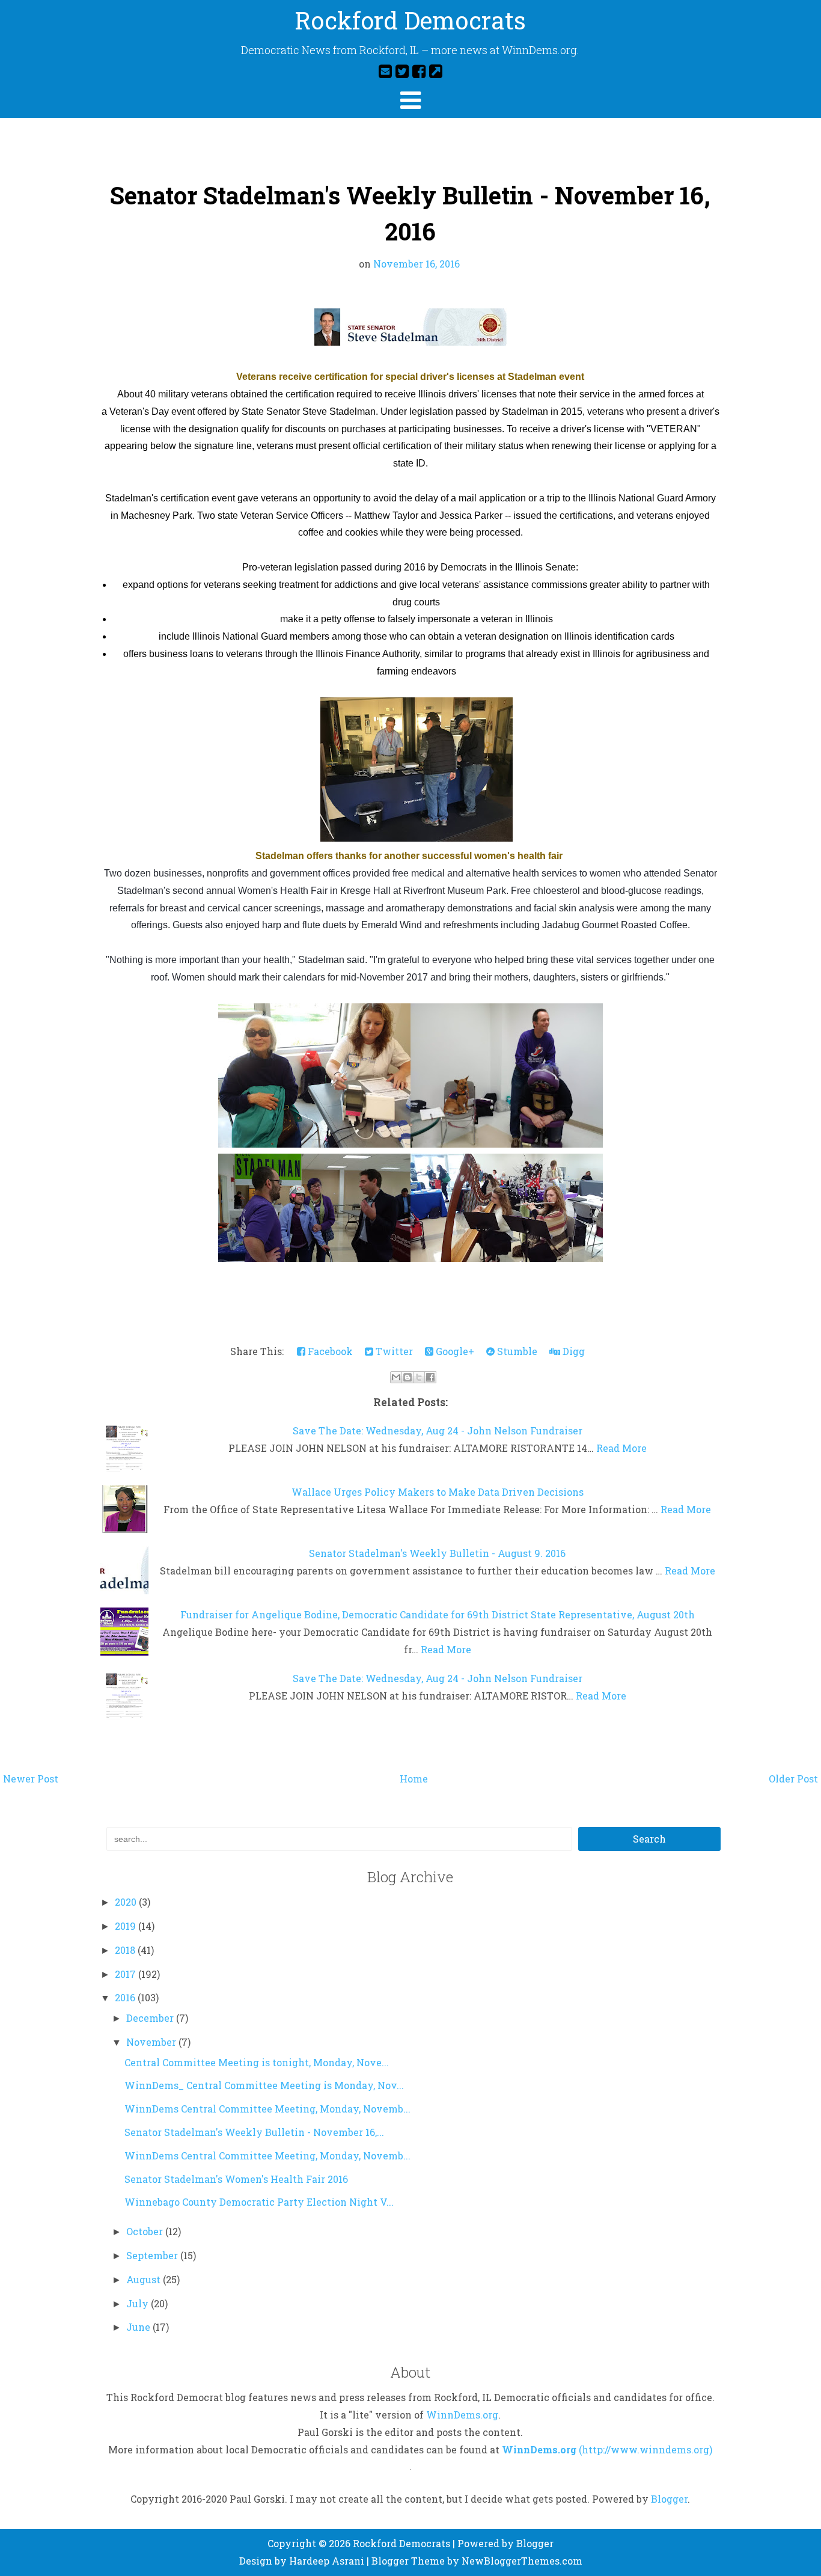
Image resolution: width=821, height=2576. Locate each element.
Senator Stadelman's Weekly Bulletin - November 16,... (254, 2132)
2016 (126, 1997)
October (146, 2231)
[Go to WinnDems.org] (436, 71)
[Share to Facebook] (430, 1377)
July (139, 2303)
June (139, 2327)
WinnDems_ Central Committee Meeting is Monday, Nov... (264, 2085)
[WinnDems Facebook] (419, 71)
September (153, 2255)
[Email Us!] (385, 71)
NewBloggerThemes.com (522, 2561)
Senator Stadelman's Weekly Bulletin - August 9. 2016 (437, 1553)
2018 (126, 1950)
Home (414, 1779)
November (152, 2042)
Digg (572, 1351)
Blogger (669, 2499)
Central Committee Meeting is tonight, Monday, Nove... (257, 2062)
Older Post (793, 1779)
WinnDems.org (462, 2415)
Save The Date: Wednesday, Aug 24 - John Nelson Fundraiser (438, 1430)
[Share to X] (419, 1377)
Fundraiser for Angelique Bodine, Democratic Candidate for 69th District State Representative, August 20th (438, 1614)
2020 (127, 1902)
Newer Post (31, 1779)
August (145, 2279)
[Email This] (396, 1377)
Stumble (516, 1351)
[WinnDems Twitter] (402, 71)
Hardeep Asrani (327, 2561)
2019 (127, 1926)
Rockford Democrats (410, 20)
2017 (127, 1974)
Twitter (393, 1351)
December (151, 2018)
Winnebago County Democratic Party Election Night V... (259, 2202)
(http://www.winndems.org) (646, 2449)
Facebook (329, 1351)
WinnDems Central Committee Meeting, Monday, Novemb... (267, 2109)
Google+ (454, 1351)
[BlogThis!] (407, 1377)
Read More (621, 1448)
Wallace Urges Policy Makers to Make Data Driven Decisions (438, 1492)
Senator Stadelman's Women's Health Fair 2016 (236, 2179)
